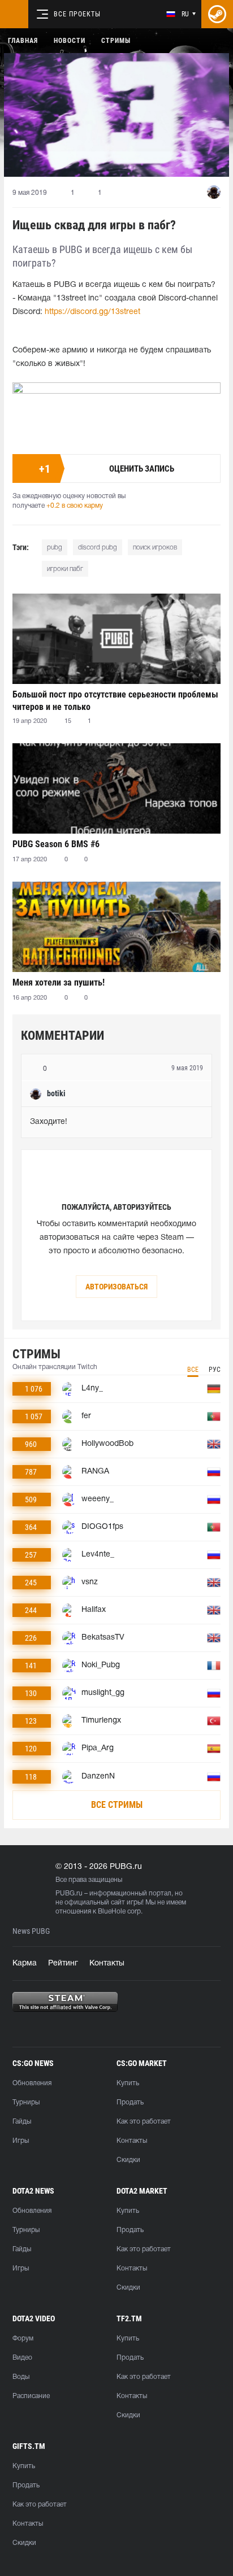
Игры (21, 2141)
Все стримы (117, 1805)
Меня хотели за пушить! (59, 982)
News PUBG (31, 1931)
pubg (55, 548)
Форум (23, 2339)
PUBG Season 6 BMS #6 (56, 844)
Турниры (26, 2102)
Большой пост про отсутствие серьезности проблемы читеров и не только (115, 701)
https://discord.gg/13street (92, 312)
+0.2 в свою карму (75, 506)
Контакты (107, 1963)
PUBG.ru (69, 1893)
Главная (23, 41)
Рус (215, 1370)
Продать (130, 2102)
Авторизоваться (116, 1287)
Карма (25, 1963)
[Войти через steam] (217, 14)
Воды (21, 2377)
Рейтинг (63, 1963)
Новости (70, 41)
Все (193, 1370)
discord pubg (98, 548)
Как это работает (144, 2122)
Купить (128, 2083)
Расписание (31, 2396)
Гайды (22, 2122)
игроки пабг (65, 569)
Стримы (116, 41)
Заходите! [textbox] (49, 1122)
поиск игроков (155, 548)
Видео (22, 2358)
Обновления (32, 2083)
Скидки (128, 2160)
